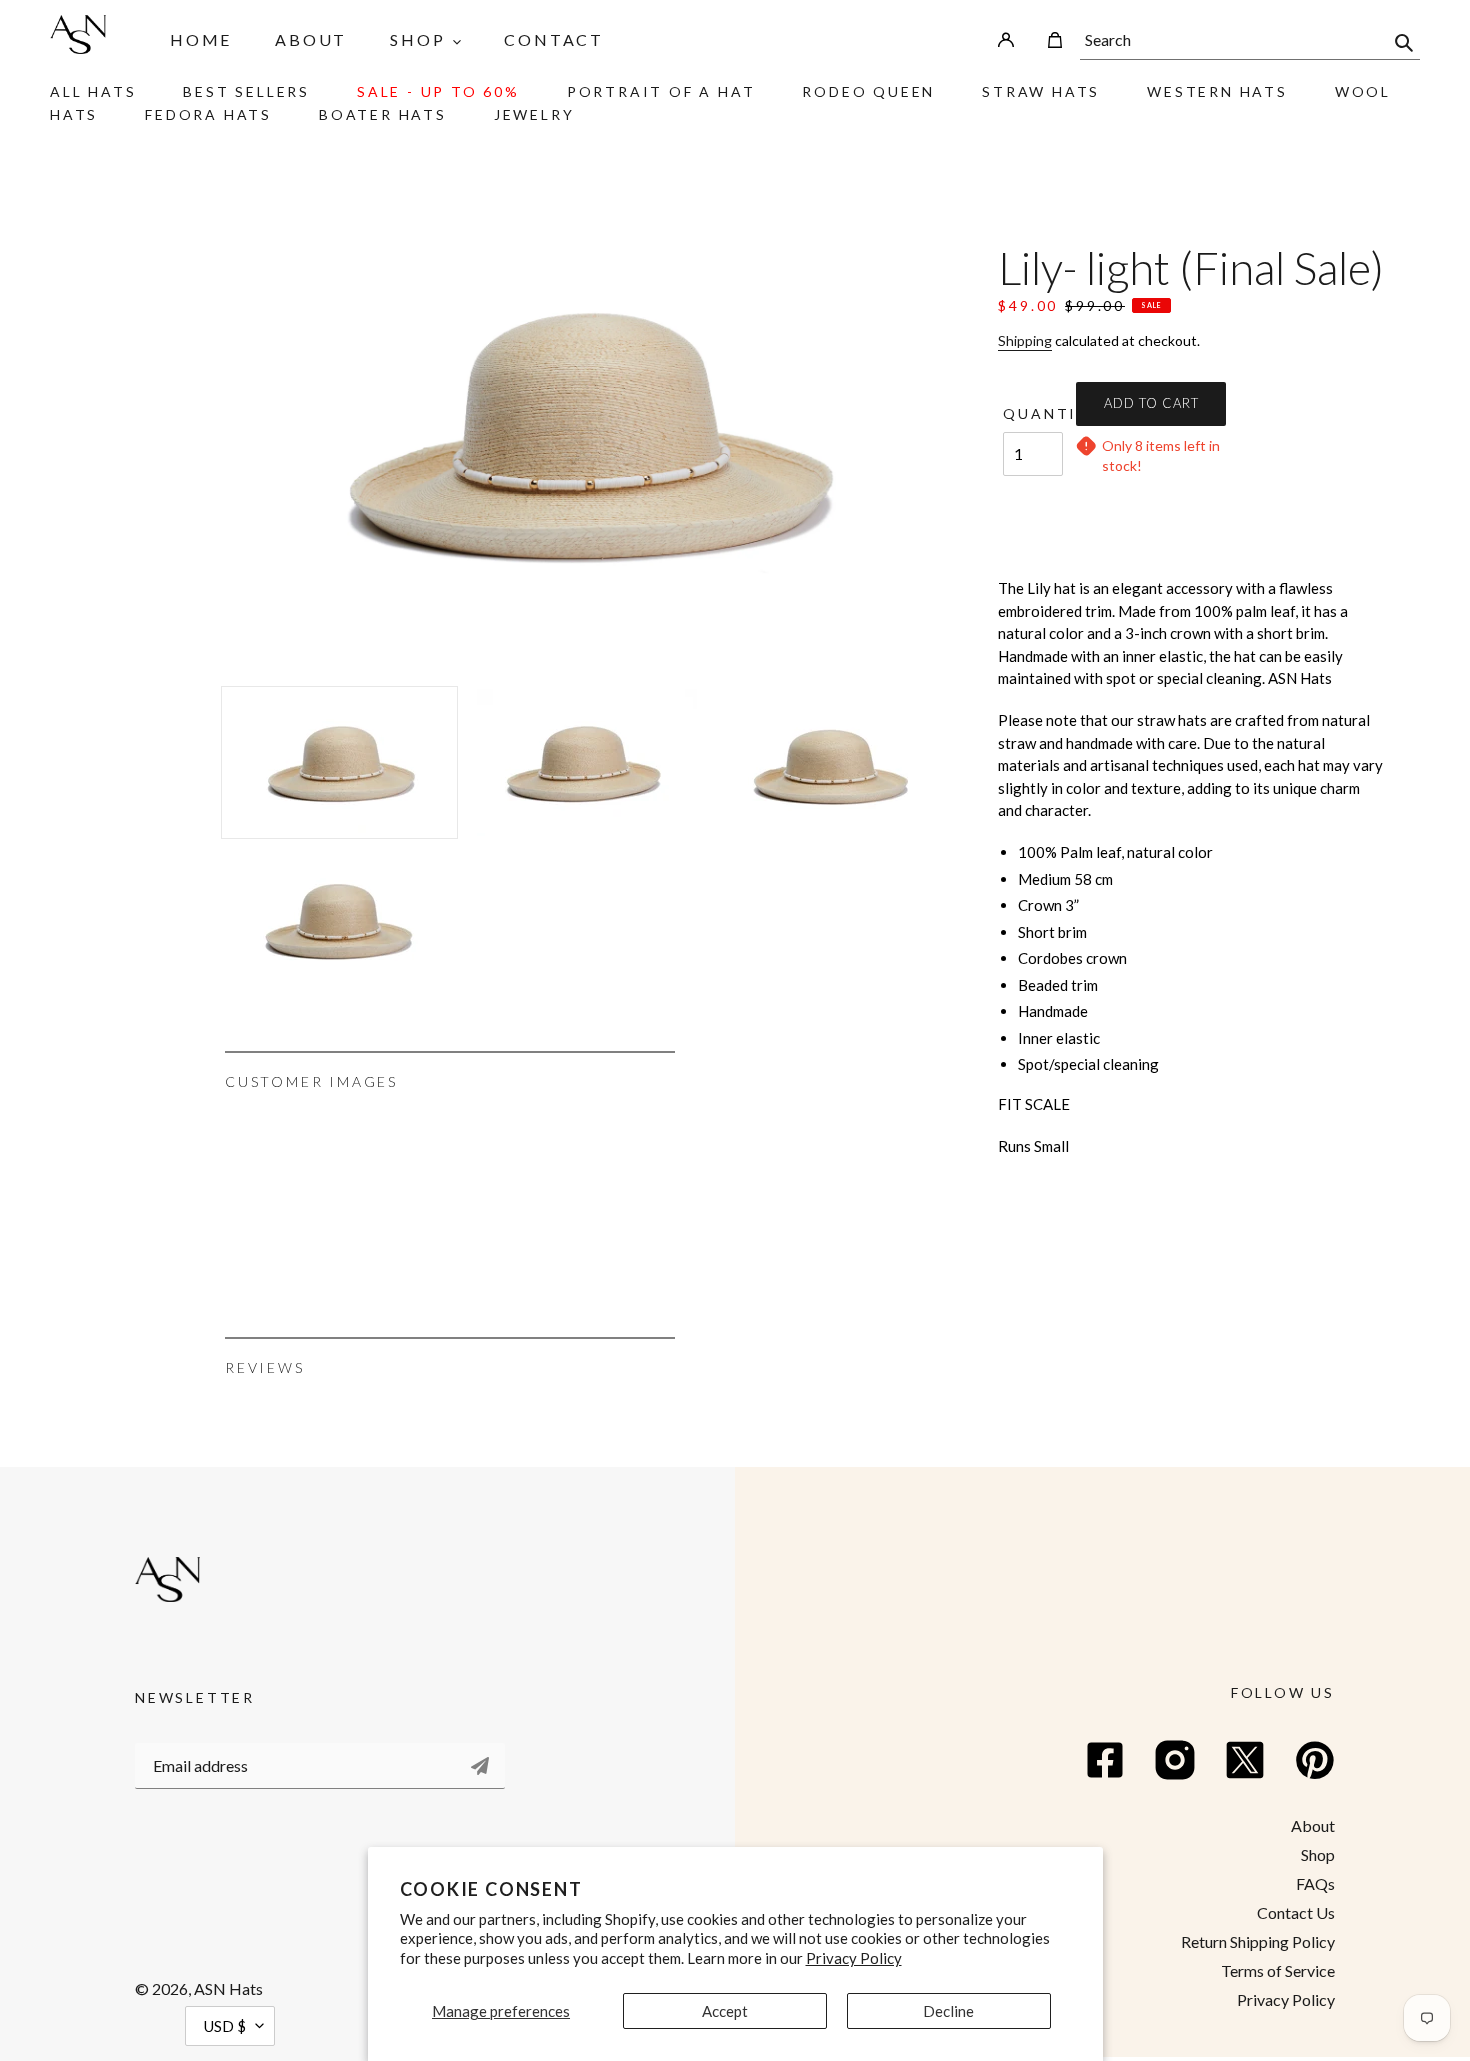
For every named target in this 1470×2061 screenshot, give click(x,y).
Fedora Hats (208, 114)
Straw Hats (1041, 91)
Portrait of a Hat (661, 91)
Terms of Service (1278, 1970)
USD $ (225, 2026)
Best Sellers (246, 91)
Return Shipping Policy (1258, 1941)
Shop (1318, 1854)
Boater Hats (383, 114)
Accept (725, 2011)
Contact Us (1296, 1912)
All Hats (93, 91)
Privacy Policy (854, 1958)
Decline (948, 2011)
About (1313, 1825)
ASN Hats (228, 1988)
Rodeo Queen (868, 91)
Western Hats (1217, 91)
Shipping (1025, 340)
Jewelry (534, 114)
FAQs (1315, 1883)
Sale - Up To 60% (438, 91)
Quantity (1033, 413)
